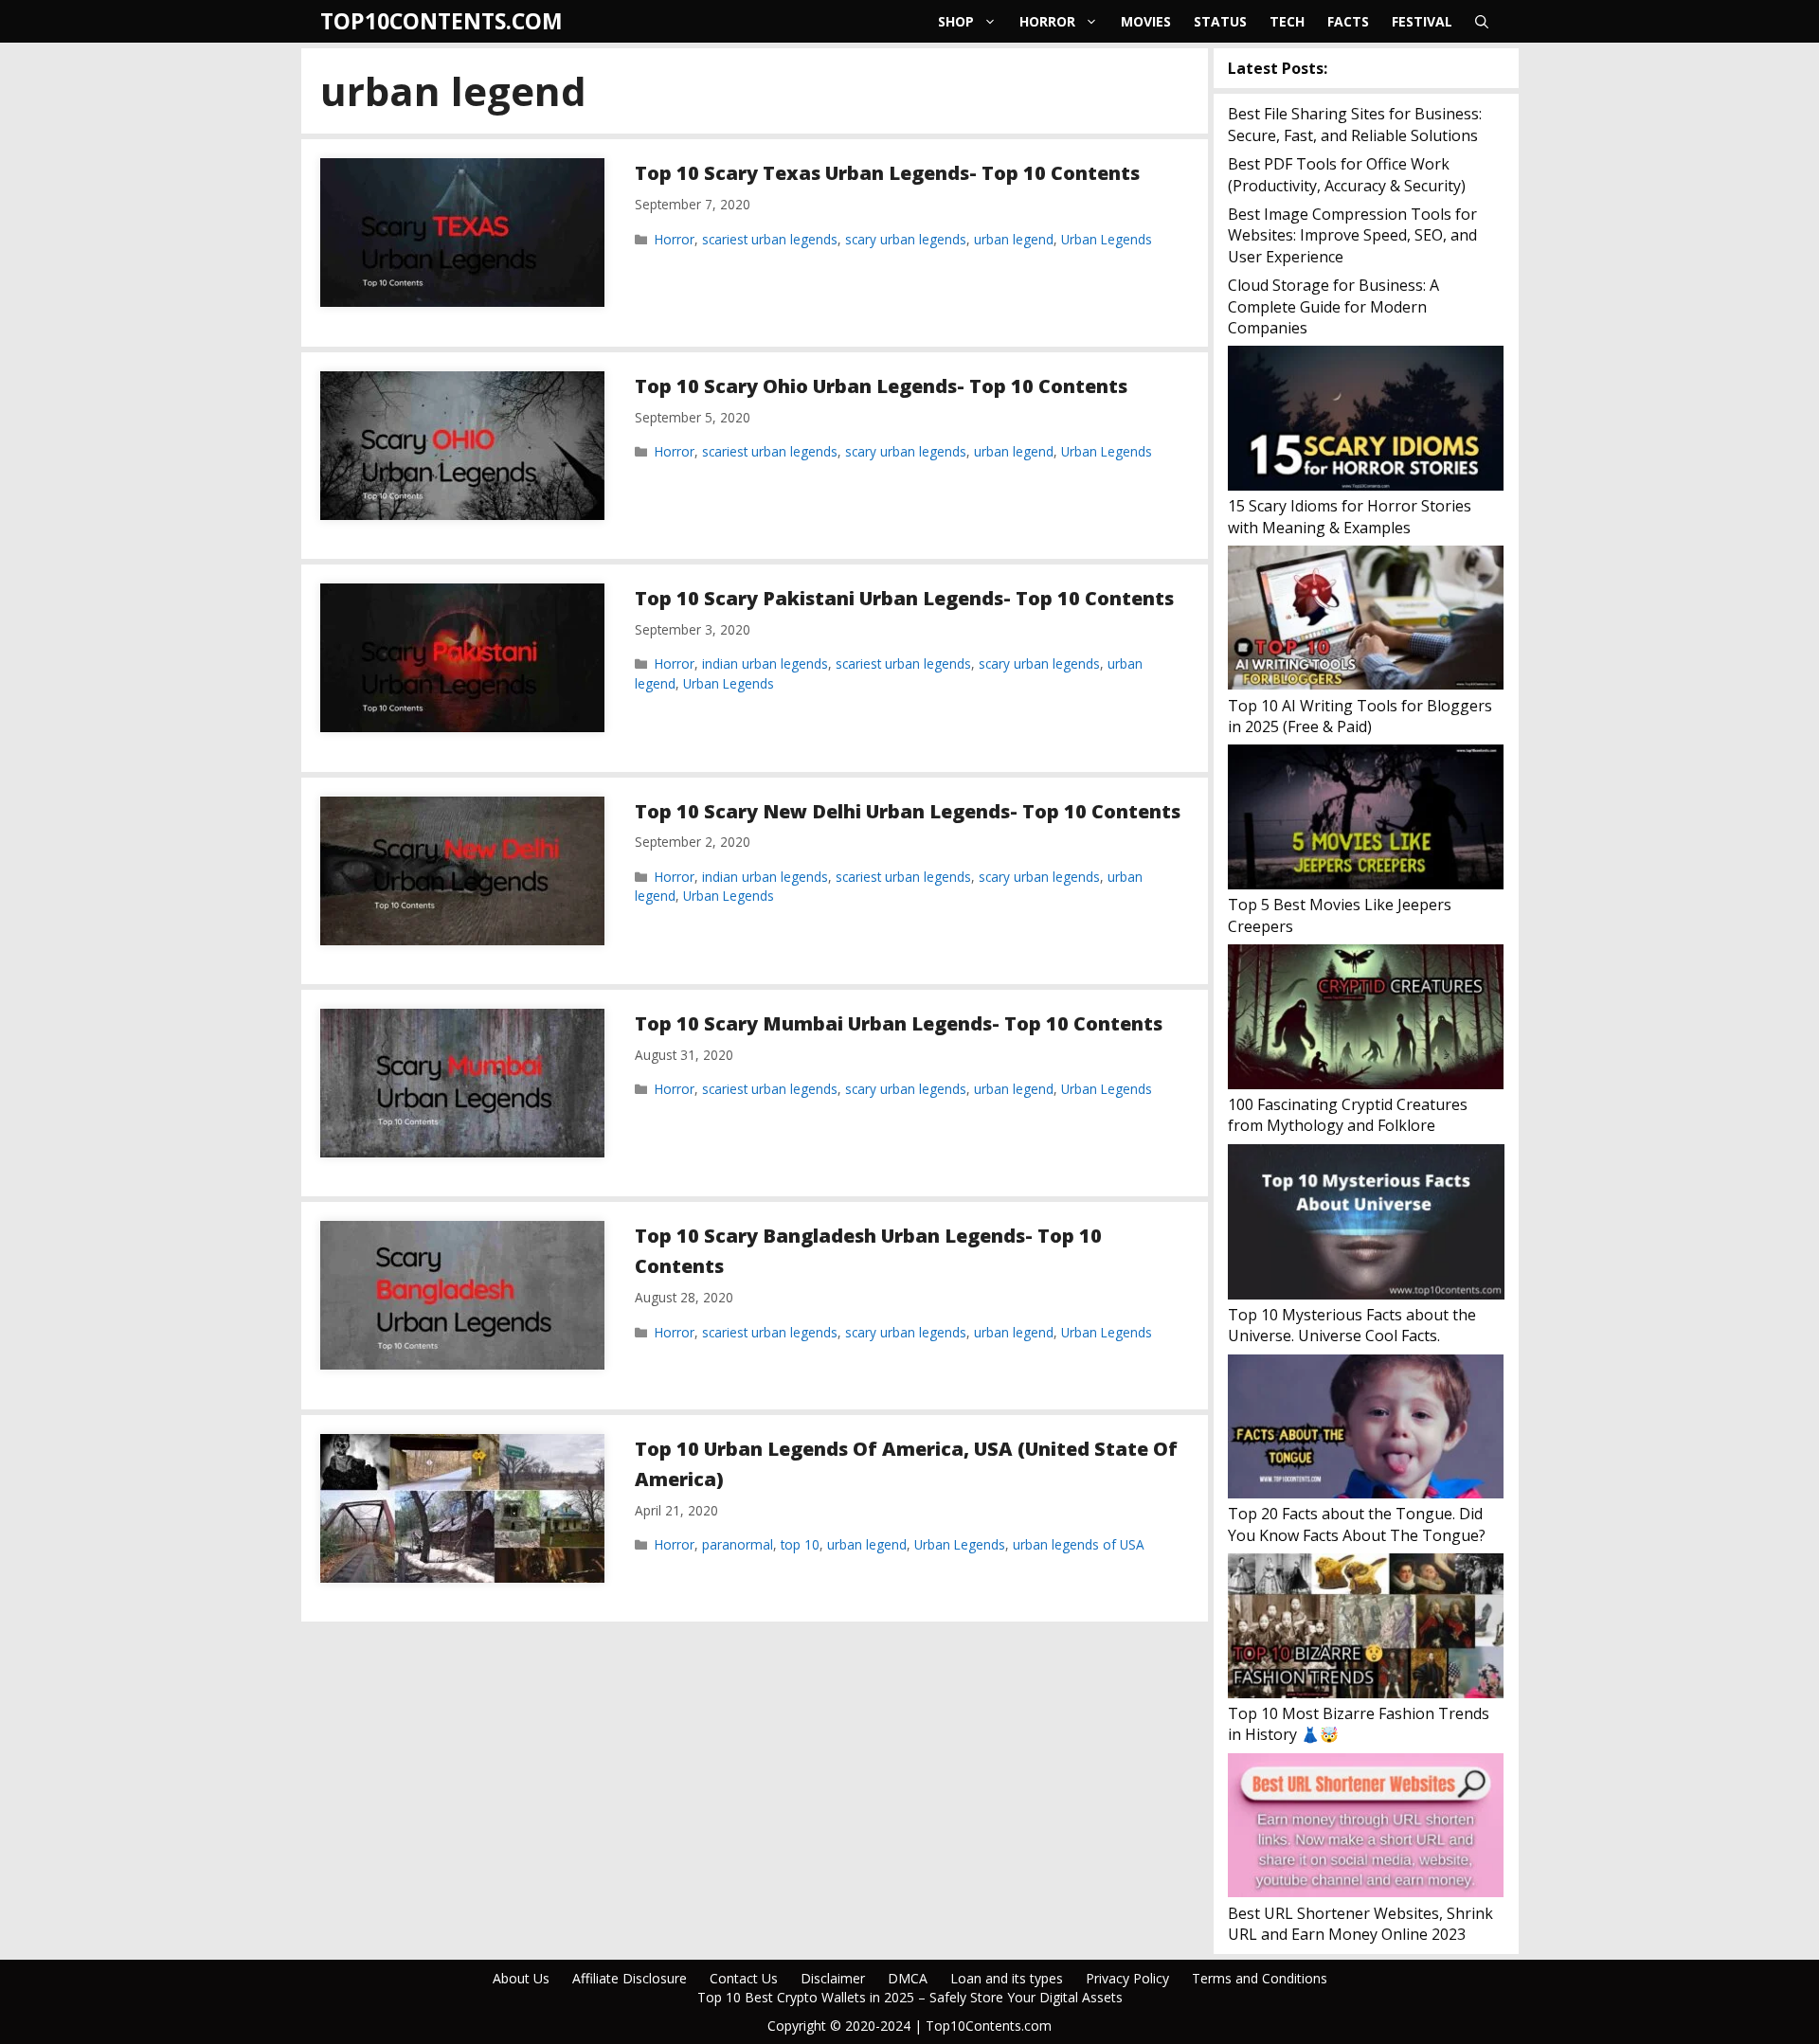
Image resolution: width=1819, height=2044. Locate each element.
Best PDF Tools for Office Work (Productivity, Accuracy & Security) (1347, 174)
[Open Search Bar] (1482, 21)
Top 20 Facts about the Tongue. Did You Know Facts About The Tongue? (1357, 1524)
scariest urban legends (770, 239)
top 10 (800, 1544)
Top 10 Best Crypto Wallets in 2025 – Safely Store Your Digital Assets (910, 1997)
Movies (1146, 21)
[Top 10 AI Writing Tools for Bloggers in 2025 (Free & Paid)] (1366, 620)
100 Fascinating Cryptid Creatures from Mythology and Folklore (1348, 1115)
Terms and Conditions (1260, 1978)
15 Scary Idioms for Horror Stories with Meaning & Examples (1350, 516)
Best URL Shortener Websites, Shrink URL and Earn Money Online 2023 (1360, 1924)
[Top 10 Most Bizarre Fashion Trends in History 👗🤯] (1366, 1628)
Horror (1047, 21)
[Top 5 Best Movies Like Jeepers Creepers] (1366, 819)
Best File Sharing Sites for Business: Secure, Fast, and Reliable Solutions (1355, 124)
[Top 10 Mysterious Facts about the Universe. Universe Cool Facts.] (1366, 1224)
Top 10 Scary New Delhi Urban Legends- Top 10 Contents (908, 811)
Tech (1287, 21)
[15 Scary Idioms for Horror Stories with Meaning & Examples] (1366, 421)
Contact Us (744, 1978)
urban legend (1014, 239)
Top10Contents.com (441, 21)
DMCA (908, 1978)
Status (1220, 21)
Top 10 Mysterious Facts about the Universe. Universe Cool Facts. (1352, 1325)
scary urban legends (906, 239)
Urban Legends (1107, 239)
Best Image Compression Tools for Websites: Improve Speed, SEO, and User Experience (1352, 235)
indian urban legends (765, 663)
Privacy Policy (1127, 1978)
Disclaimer (833, 1978)
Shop (956, 21)
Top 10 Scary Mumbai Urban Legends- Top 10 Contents (899, 1023)
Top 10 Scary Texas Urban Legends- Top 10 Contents (887, 173)
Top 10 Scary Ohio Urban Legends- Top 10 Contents (881, 386)
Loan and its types (1007, 1978)
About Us (521, 1978)
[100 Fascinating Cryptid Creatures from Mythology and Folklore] (1366, 1019)
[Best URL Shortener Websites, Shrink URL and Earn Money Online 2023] (1366, 1828)
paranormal (738, 1544)
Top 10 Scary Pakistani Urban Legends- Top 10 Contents (904, 598)
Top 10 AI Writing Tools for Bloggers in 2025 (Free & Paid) (1360, 716)
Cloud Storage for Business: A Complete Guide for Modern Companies (1333, 306)
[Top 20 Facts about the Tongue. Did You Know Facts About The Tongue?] (1366, 1429)
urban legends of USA (1079, 1544)
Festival (1422, 21)
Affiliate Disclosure (630, 1978)
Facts (1348, 21)
